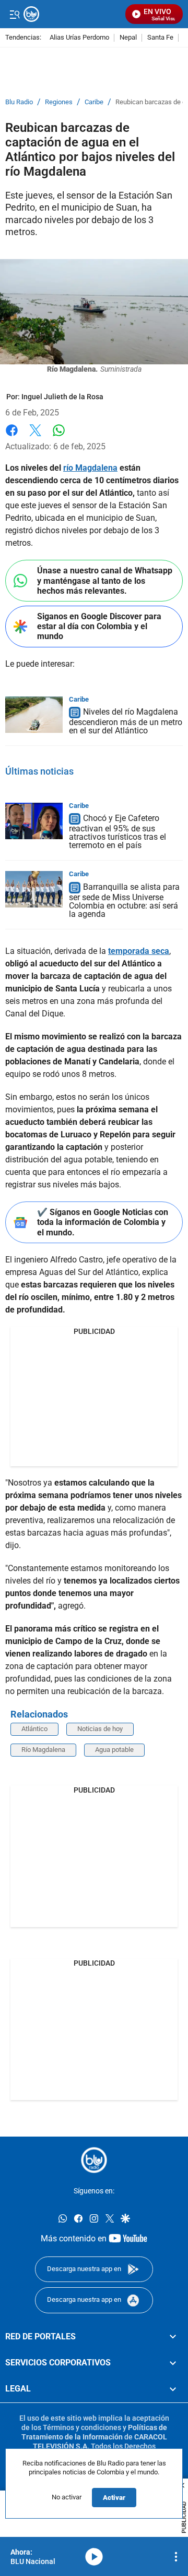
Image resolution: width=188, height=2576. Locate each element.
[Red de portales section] (173, 2336)
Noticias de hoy (100, 1729)
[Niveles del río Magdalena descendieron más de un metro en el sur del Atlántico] (34, 715)
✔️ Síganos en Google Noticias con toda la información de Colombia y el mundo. (103, 1222)
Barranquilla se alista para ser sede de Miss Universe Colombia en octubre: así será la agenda (124, 901)
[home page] (94, 2160)
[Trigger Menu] (14, 14)
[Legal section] (173, 2389)
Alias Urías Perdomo (79, 38)
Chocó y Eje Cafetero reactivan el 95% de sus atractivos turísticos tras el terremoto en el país (118, 832)
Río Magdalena (43, 1750)
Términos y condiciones (82, 2427)
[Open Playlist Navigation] (176, 2557)
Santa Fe (160, 38)
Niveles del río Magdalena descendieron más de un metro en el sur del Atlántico (126, 722)
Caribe (94, 102)
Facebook (12, 437)
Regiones (59, 102)
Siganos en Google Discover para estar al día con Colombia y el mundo (99, 626)
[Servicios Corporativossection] (173, 2363)
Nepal (128, 38)
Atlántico (34, 1729)
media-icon (94, 2557)
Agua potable (114, 1750)
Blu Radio (19, 102)
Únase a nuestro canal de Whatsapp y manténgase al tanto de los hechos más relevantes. (105, 580)
